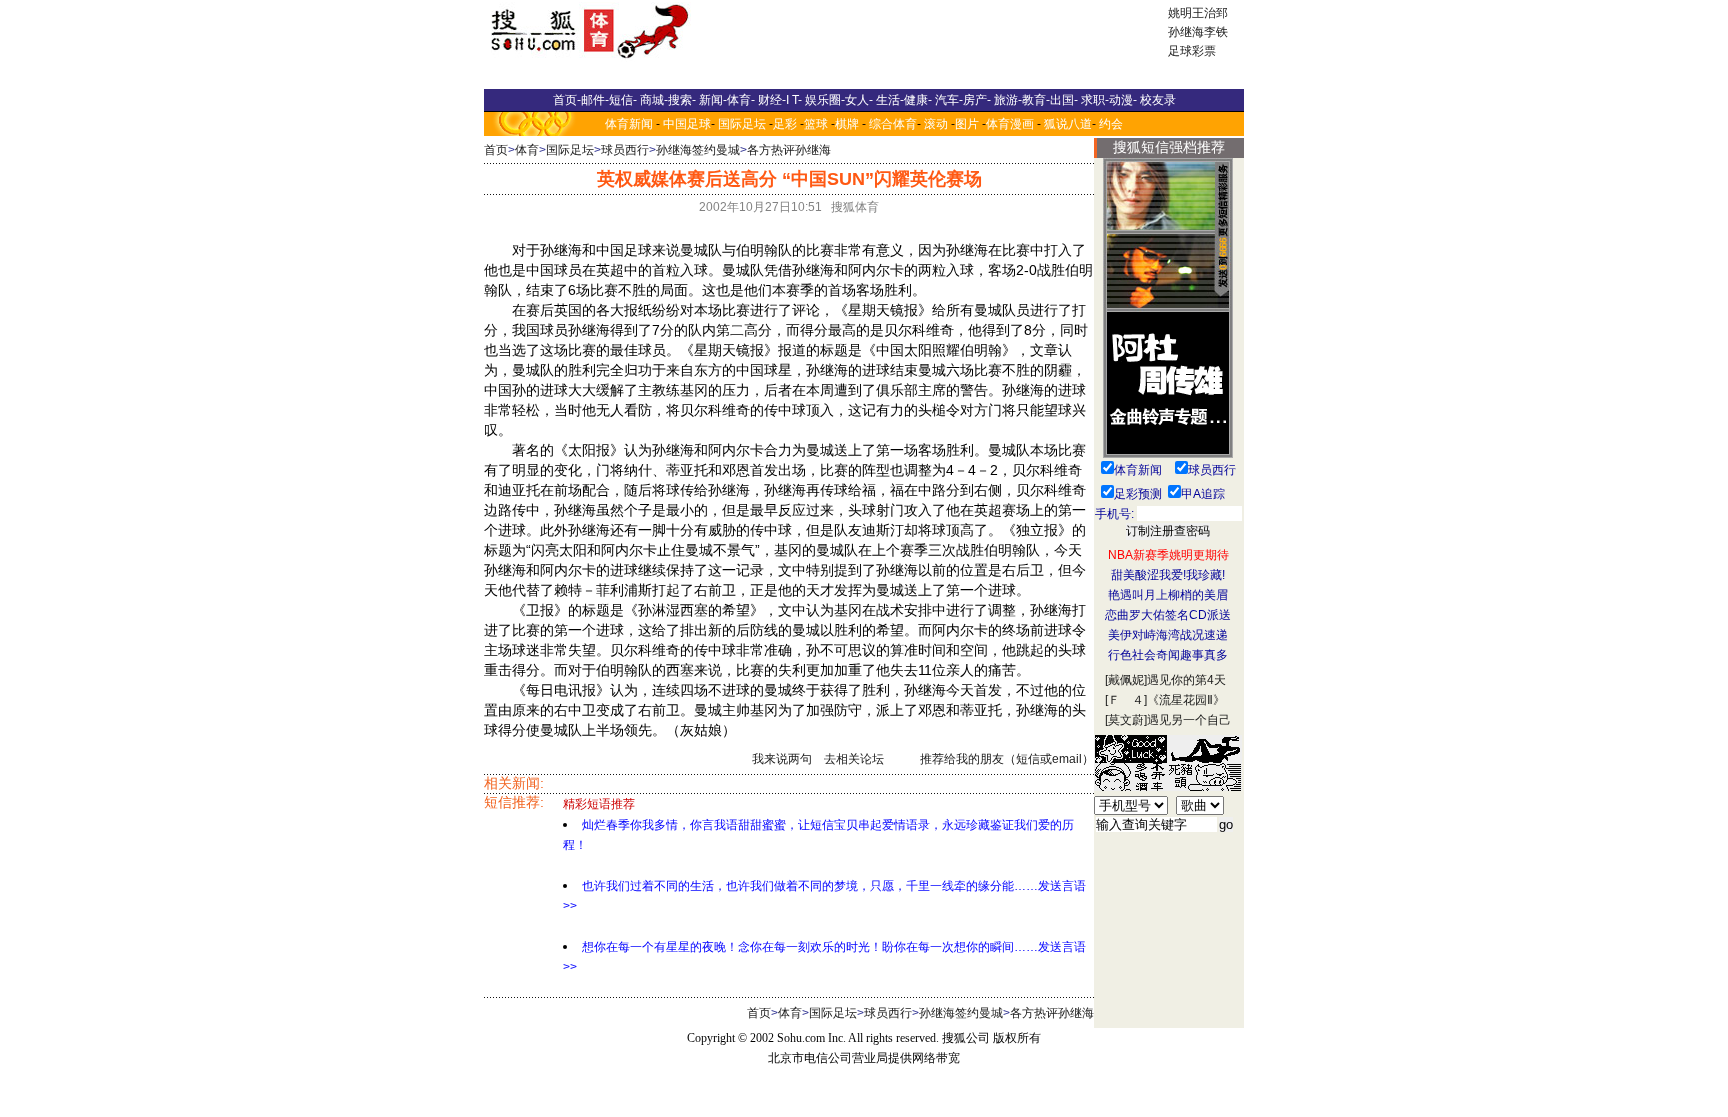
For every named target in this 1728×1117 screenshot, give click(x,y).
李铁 (1216, 32)
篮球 (816, 124)
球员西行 (625, 150)
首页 (496, 150)
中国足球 (687, 124)
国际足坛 (742, 124)
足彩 (785, 124)
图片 (967, 124)
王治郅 (1210, 13)
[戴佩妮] (1126, 680)
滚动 (936, 124)
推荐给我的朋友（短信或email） (1007, 759)
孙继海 (1186, 32)
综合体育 (893, 124)
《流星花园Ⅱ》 (1186, 700)
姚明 (1180, 13)
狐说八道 (1068, 124)
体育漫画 (1010, 124)
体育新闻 (629, 124)
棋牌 (847, 124)
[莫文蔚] (1126, 720)
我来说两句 (782, 759)
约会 (1111, 124)
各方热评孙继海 (789, 150)
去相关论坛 (854, 759)
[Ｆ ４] (1126, 700)
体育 (527, 150)
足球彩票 (1192, 51)
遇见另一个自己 (1189, 720)
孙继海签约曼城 (698, 150)
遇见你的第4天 (1186, 680)
